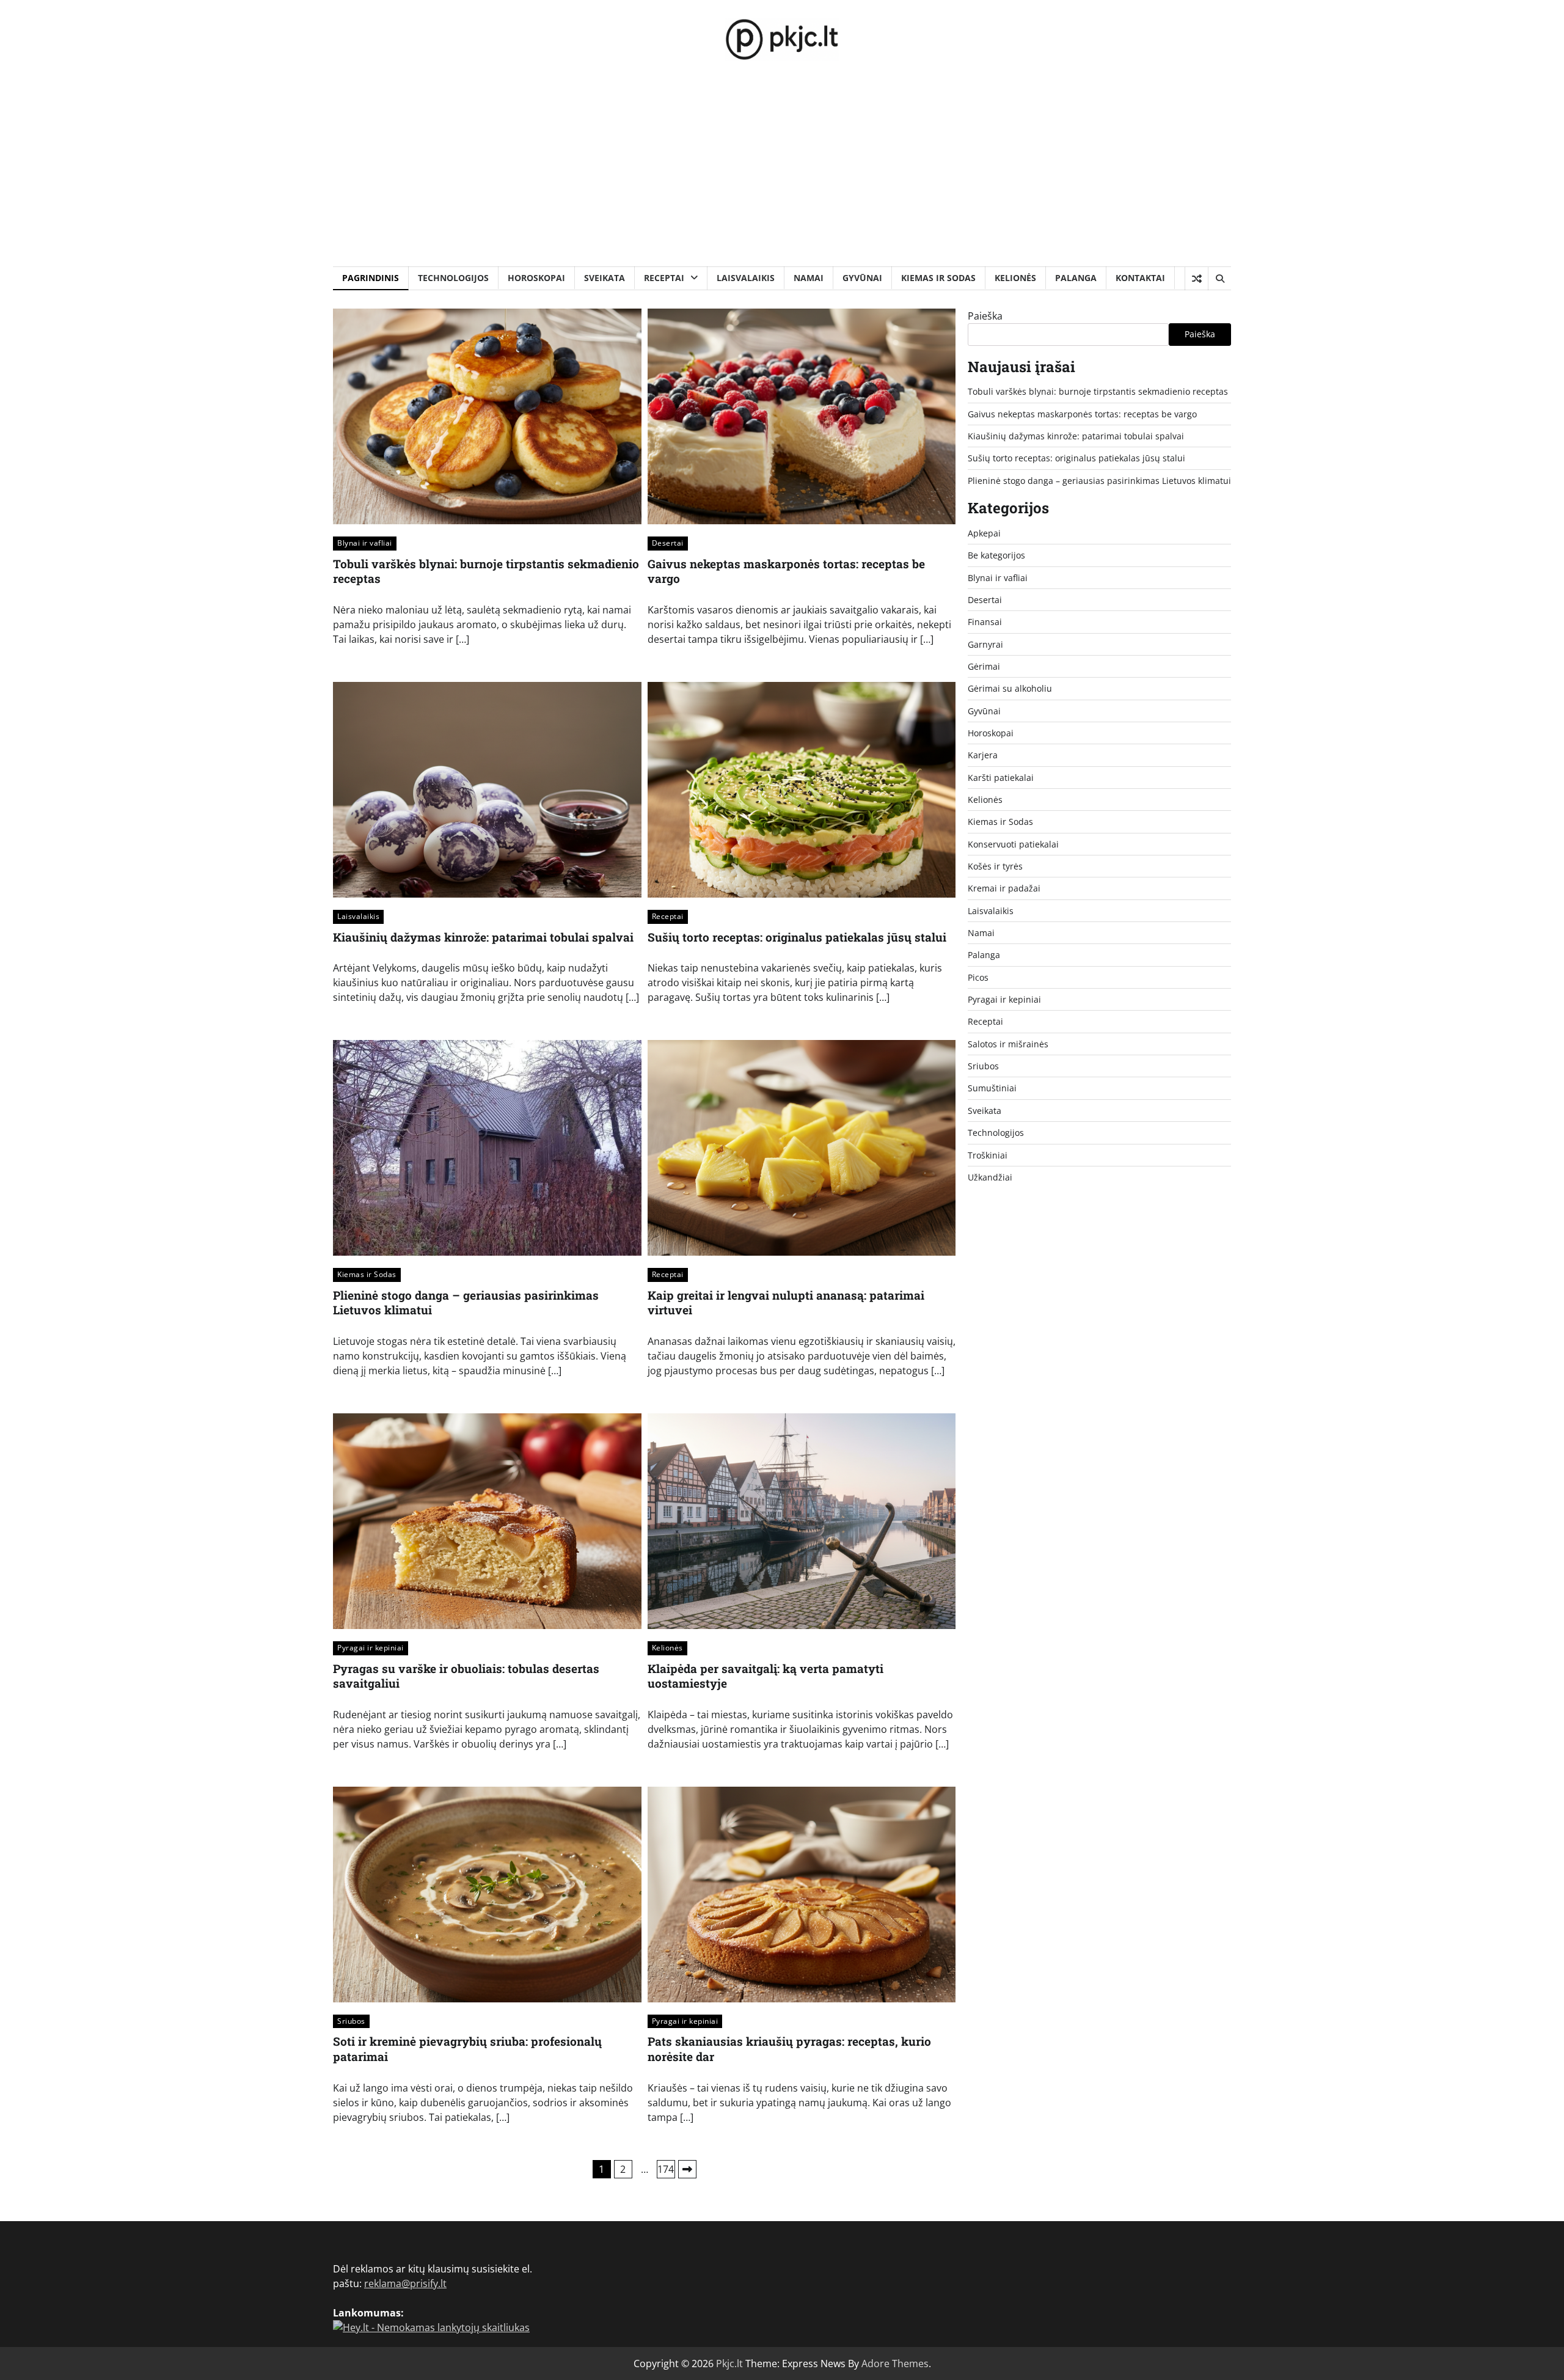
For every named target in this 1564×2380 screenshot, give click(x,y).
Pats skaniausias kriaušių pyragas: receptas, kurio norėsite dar (789, 2049)
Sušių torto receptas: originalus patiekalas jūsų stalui (797, 937)
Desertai (668, 543)
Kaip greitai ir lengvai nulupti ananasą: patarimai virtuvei (786, 1303)
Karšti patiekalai (1001, 778)
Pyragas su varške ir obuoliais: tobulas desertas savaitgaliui (466, 1676)
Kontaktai (1140, 278)
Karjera (983, 755)
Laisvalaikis (746, 278)
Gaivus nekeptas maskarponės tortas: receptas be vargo (786, 571)
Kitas (687, 2169)
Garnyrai (985, 644)
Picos (978, 977)
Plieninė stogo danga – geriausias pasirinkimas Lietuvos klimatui (466, 1303)
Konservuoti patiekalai (1013, 844)
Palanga (1076, 278)
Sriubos (351, 2021)
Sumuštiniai (992, 1088)
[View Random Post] (1197, 279)
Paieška (985, 316)
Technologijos (453, 278)
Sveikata (605, 278)
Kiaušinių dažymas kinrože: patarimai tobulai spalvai (483, 937)
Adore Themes (895, 2364)
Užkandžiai (990, 1177)
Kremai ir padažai (1004, 888)
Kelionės (1015, 278)
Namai (809, 278)
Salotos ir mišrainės (1008, 1044)
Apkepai (984, 533)
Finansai (985, 622)
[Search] (1219, 279)
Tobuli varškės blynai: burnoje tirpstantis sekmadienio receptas (486, 571)
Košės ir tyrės (995, 866)
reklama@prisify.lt (405, 2283)
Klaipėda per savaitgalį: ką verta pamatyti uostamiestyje (766, 1676)
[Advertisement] (782, 175)
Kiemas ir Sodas (938, 278)
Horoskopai (536, 278)
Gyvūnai (862, 278)
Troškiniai (988, 1155)
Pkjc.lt (729, 2364)
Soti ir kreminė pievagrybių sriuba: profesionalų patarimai (467, 2049)
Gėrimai (984, 666)
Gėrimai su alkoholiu (1010, 688)
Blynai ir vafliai (365, 543)
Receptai (664, 278)
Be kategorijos (996, 555)
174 (666, 2169)
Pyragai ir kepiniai (371, 1648)
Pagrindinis (371, 278)
